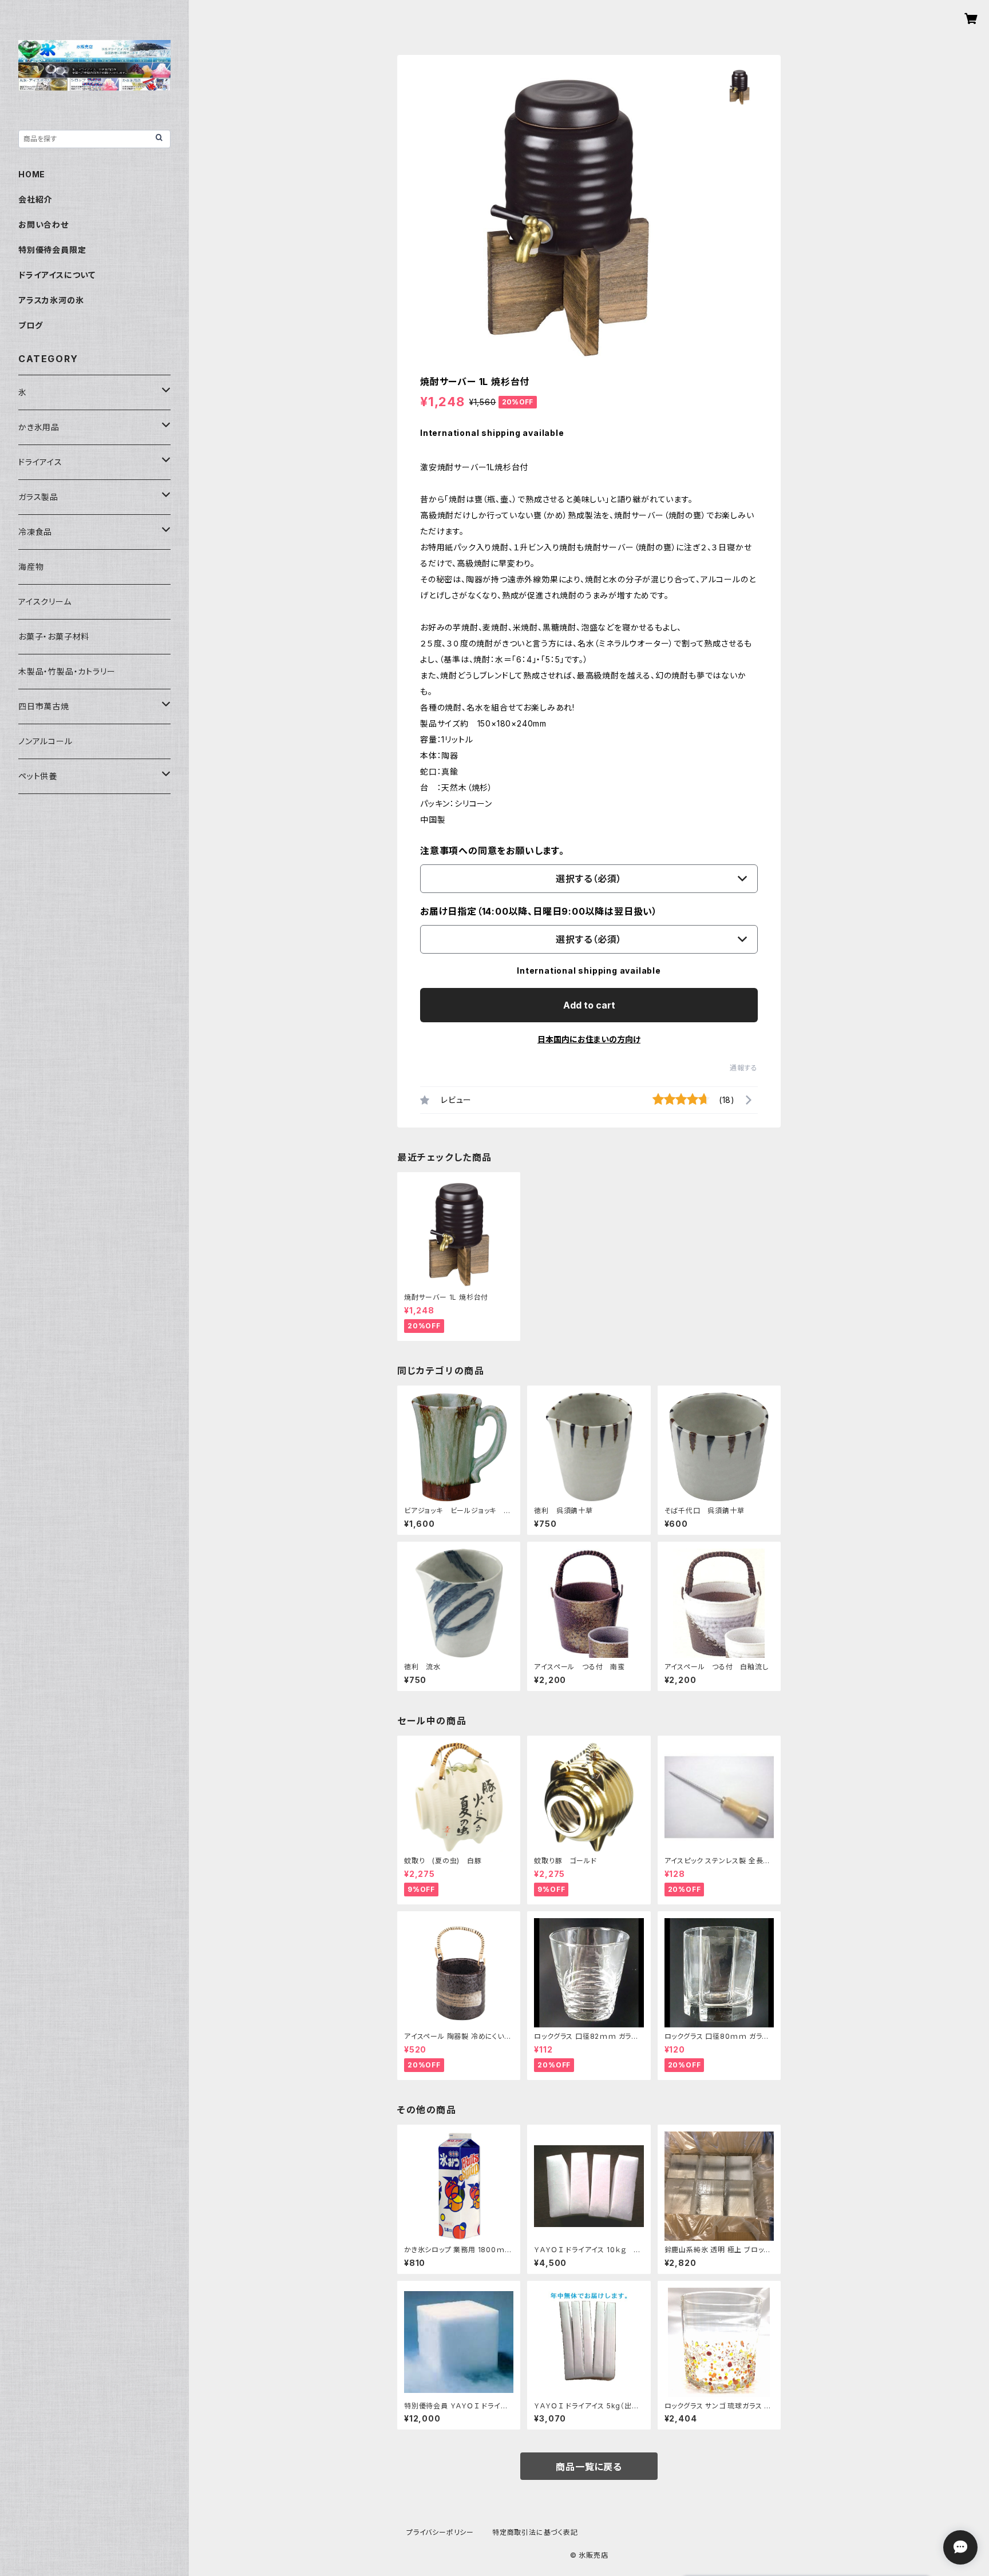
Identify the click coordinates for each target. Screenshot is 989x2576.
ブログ (30, 325)
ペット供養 (38, 776)
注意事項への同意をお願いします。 (492, 851)
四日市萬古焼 (44, 706)
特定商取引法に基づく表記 (535, 2532)
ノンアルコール (46, 741)
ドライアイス (40, 462)
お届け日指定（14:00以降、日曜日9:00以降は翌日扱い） (539, 911)
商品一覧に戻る (589, 2467)
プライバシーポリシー (440, 2532)
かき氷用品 (39, 427)
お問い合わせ (43, 225)
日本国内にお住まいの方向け (589, 1039)
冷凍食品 (35, 532)
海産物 (31, 567)
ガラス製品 (38, 497)
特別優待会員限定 (52, 250)
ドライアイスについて (57, 275)
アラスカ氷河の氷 (51, 300)
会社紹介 (35, 199)
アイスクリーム (45, 602)
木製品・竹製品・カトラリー (67, 671)
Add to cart (589, 1005)
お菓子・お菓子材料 (54, 636)
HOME (32, 174)
